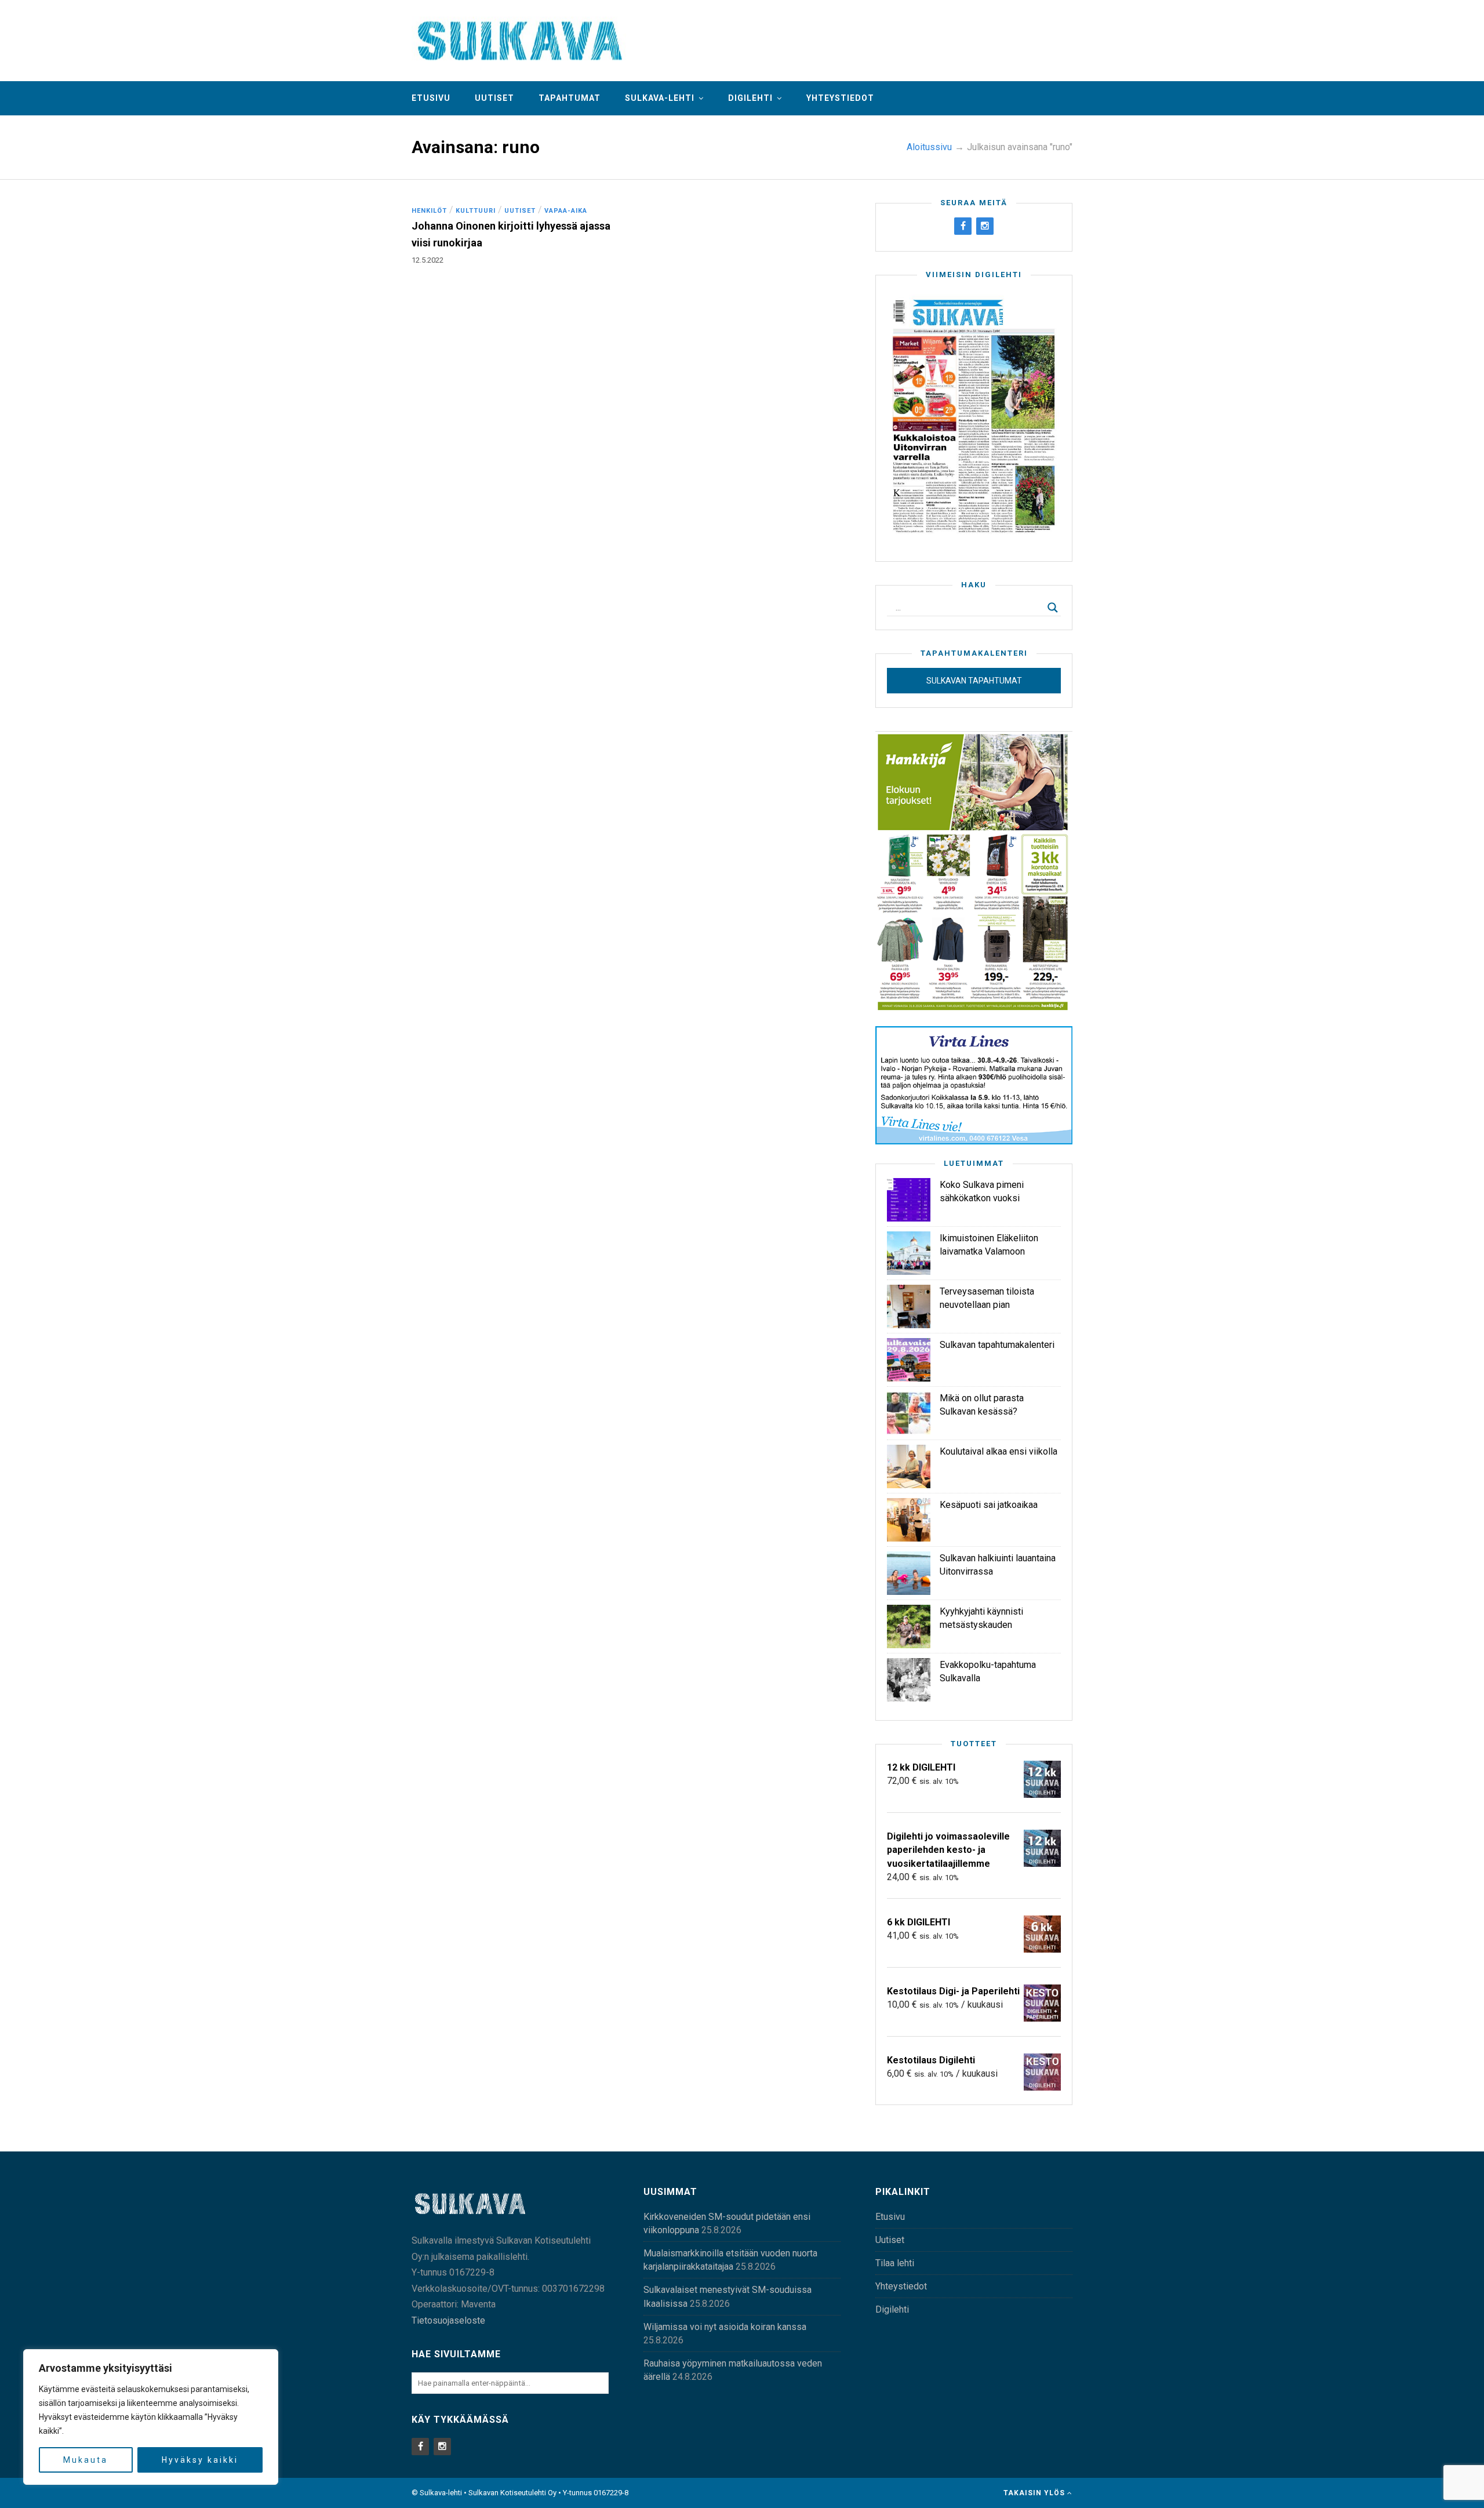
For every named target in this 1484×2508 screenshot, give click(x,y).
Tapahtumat (570, 98)
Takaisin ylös (1035, 2493)
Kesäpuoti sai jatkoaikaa (989, 1505)
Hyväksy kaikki (200, 2460)
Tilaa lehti (895, 2263)
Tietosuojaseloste (448, 2320)
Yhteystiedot (840, 98)
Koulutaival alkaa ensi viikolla (999, 1451)
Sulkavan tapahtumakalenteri (997, 1345)
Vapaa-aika (566, 211)
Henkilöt (429, 211)
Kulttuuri (476, 211)
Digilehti (750, 98)
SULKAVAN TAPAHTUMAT (974, 681)
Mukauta (86, 2460)
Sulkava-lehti (660, 98)
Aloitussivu (929, 147)
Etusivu (431, 98)
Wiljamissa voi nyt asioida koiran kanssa (725, 2327)
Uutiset (494, 98)
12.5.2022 (428, 260)
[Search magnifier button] (1053, 608)
